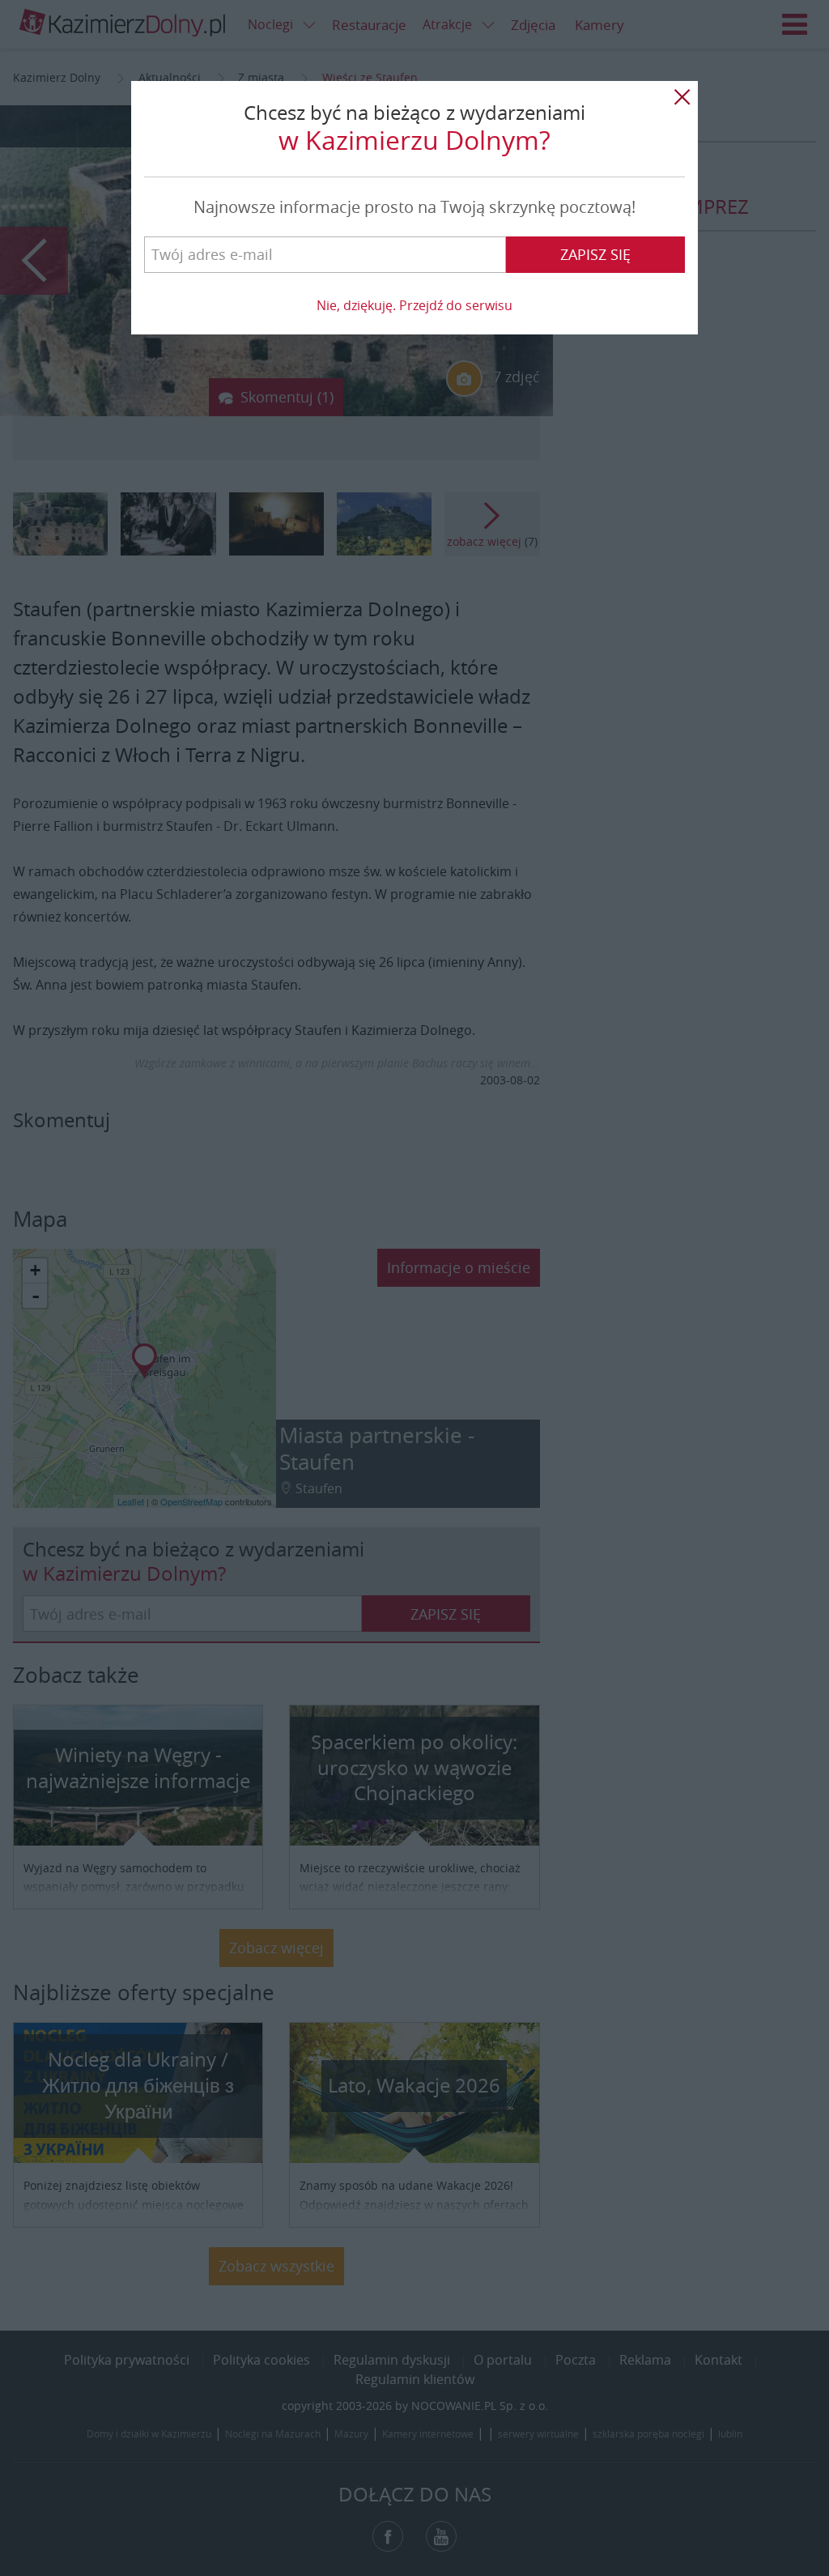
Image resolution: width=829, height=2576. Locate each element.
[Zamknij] (682, 97)
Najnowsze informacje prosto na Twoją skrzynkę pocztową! (414, 207)
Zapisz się (595, 254)
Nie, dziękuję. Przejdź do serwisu (414, 305)
